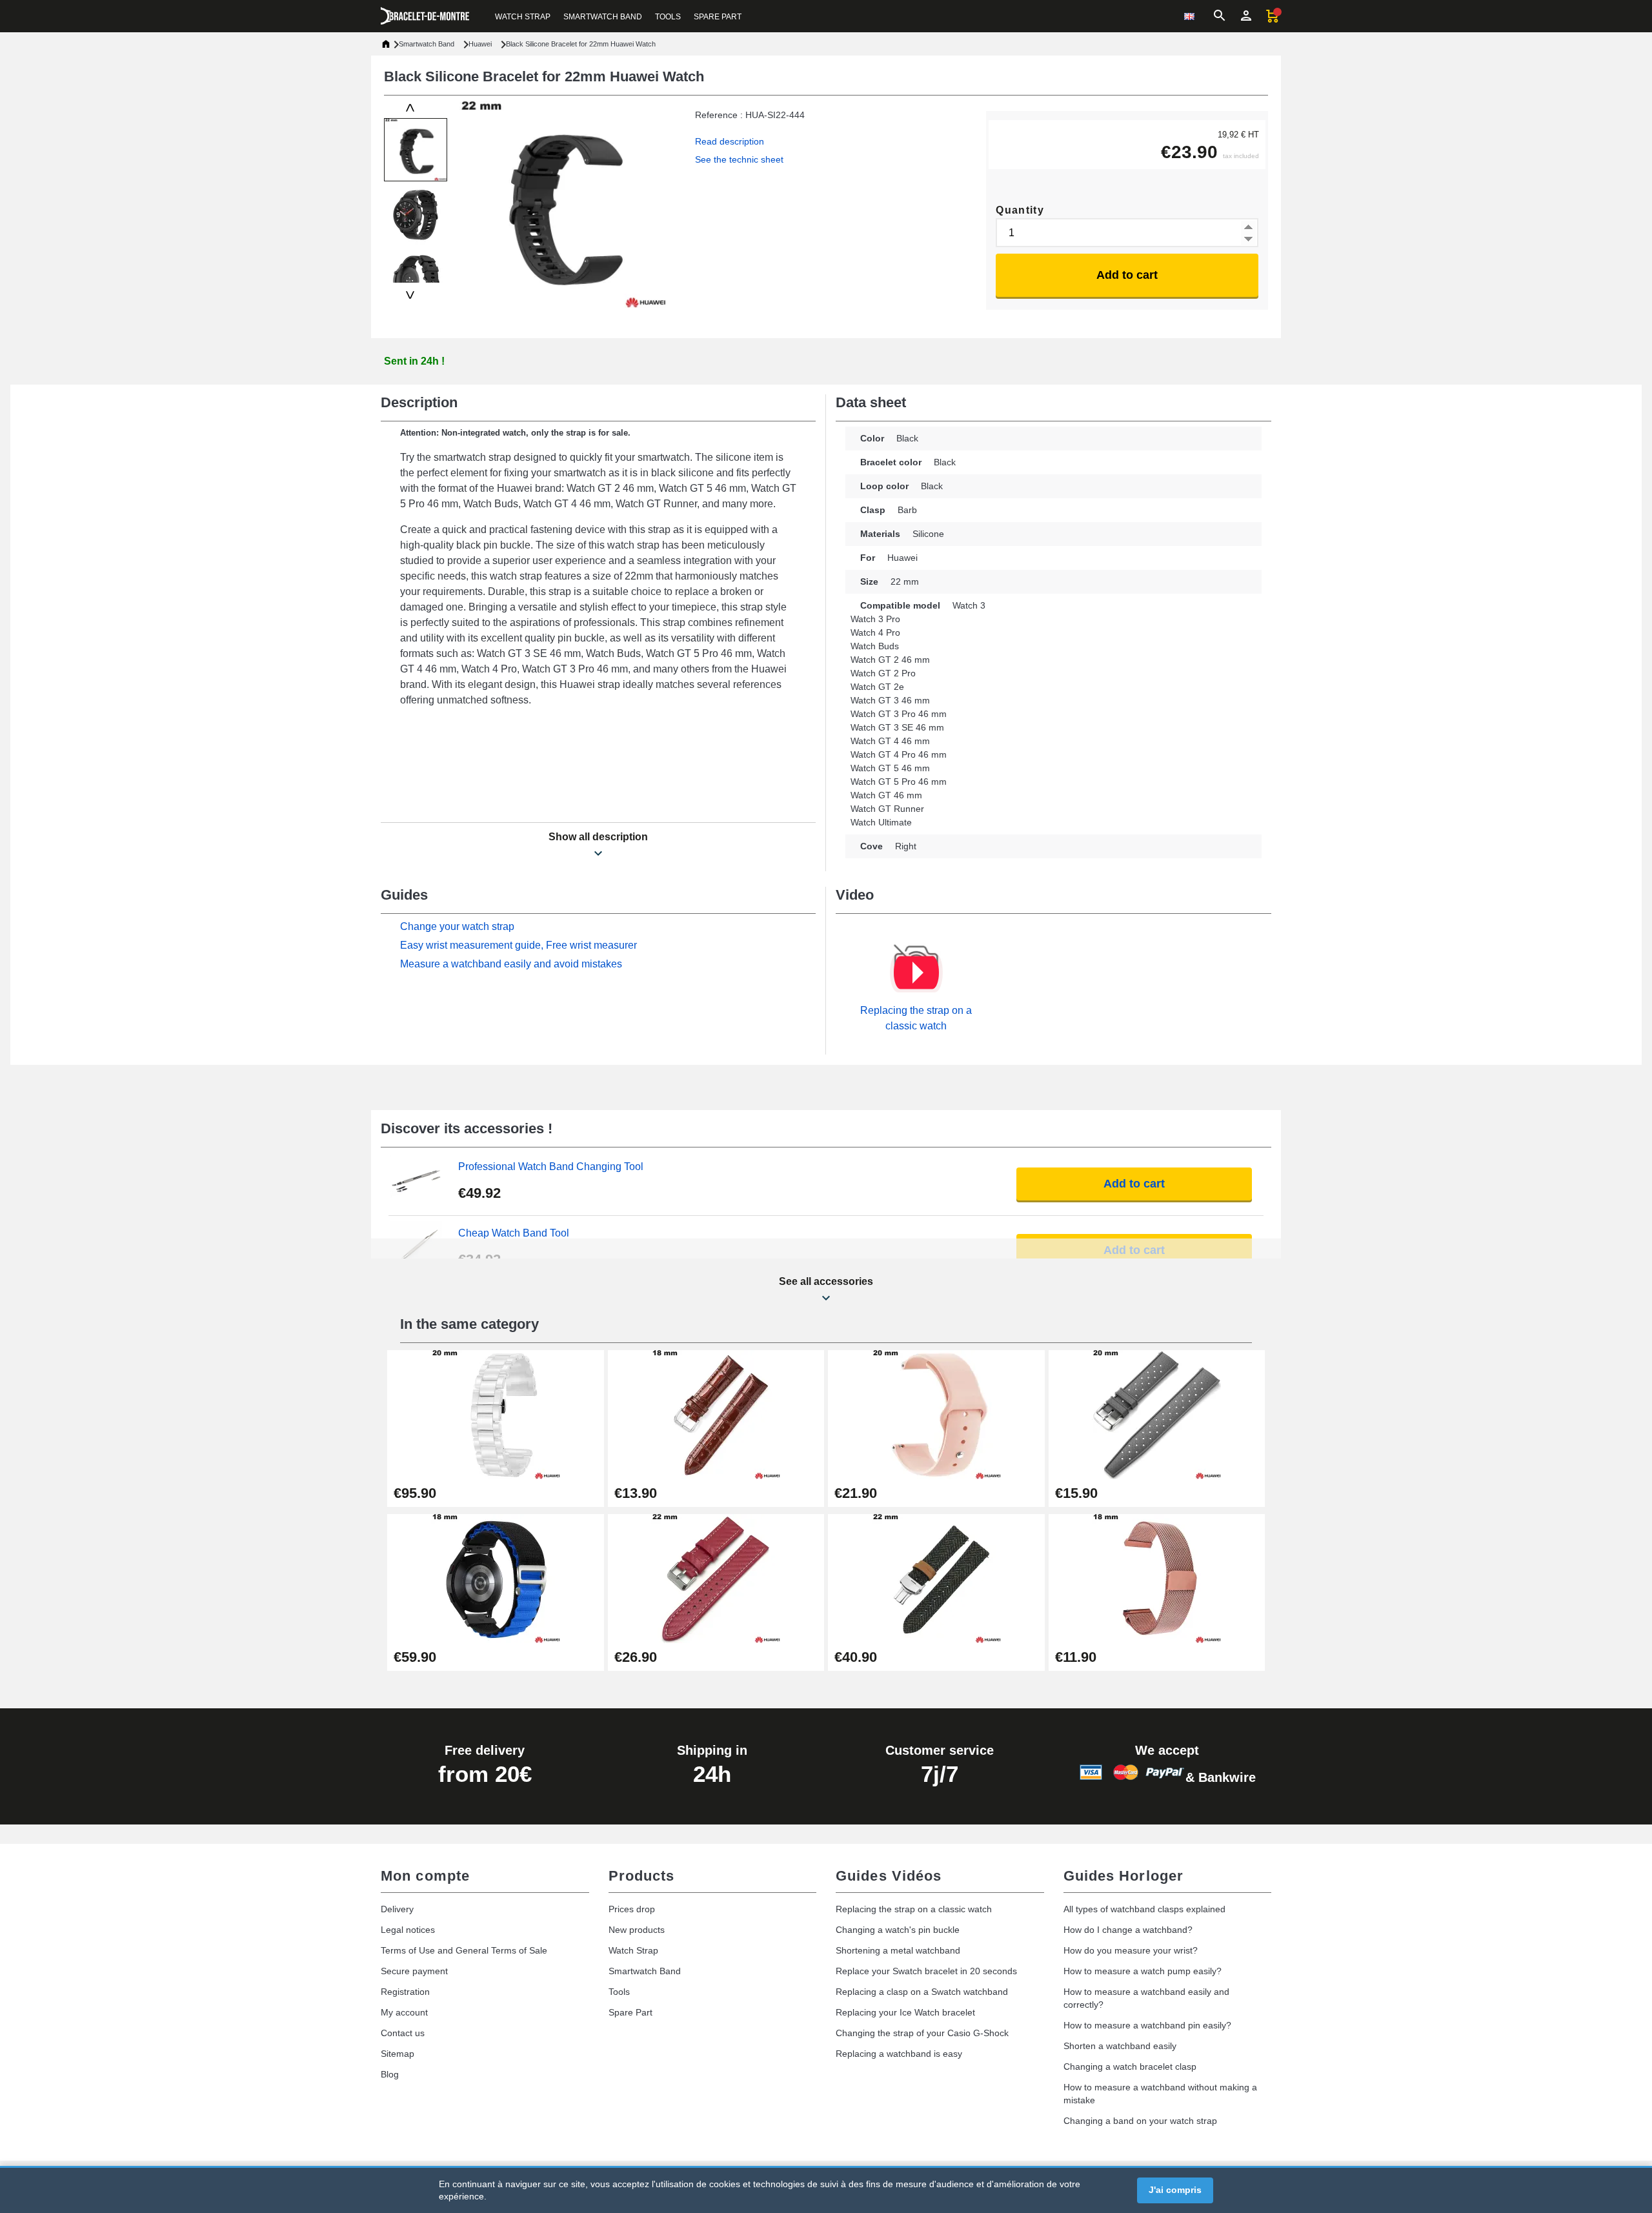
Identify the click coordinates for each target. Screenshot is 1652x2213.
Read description (730, 141)
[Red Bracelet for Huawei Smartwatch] (716, 1578)
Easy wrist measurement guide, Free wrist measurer (519, 945)
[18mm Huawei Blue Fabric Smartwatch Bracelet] (496, 1578)
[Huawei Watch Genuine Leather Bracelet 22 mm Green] (936, 1578)
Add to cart (1127, 275)
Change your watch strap (457, 926)
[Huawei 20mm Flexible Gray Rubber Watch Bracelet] (1157, 1414)
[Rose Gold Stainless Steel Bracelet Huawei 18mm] (1157, 1578)
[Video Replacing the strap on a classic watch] (916, 973)
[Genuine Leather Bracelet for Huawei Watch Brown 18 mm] (716, 1414)
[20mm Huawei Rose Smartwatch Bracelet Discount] (936, 1414)
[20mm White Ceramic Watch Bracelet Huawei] (496, 1414)
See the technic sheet (739, 159)
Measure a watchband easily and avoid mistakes (511, 964)
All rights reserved (647, 2187)
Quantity (1020, 210)
